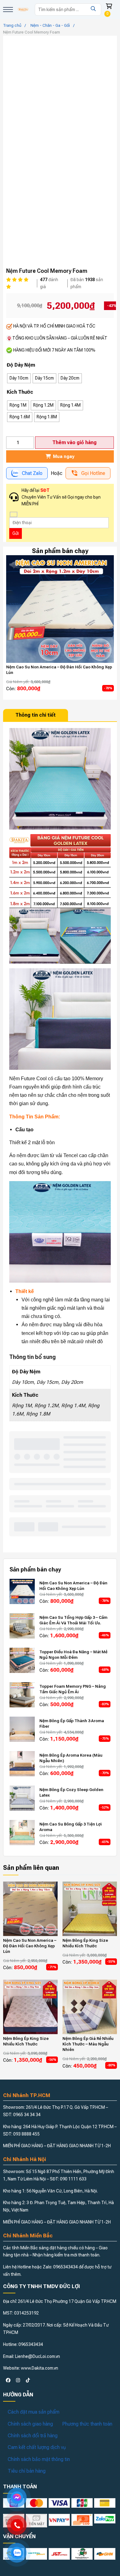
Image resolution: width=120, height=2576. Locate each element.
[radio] (19, 378)
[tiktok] (28, 2380)
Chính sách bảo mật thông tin (39, 2459)
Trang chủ (12, 25)
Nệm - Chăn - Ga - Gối (50, 25)
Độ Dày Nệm (21, 365)
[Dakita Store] (23, 10)
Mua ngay (63, 456)
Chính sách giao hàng (30, 2424)
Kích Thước (20, 392)
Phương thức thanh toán (87, 2424)
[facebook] (8, 2380)
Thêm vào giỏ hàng (74, 442)
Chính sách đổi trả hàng (33, 2436)
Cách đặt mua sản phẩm (34, 2412)
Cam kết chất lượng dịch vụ (37, 2447)
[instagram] (18, 2380)
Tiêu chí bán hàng (27, 2471)
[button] (8, 10)
